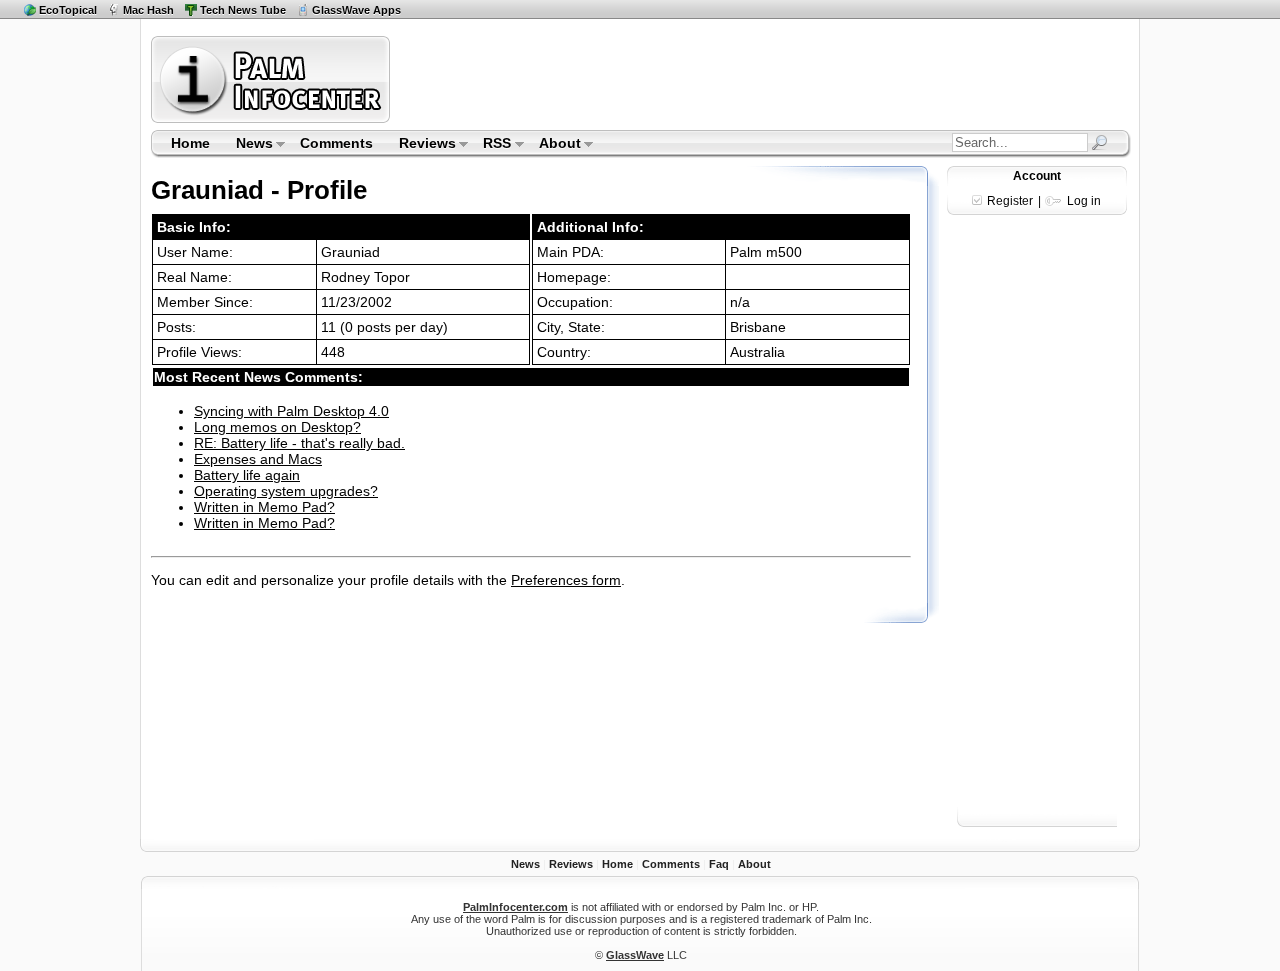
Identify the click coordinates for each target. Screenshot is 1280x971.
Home (190, 143)
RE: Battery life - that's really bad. (299, 443)
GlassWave (635, 955)
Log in (1084, 201)
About (553, 145)
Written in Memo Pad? (264, 507)
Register (1010, 201)
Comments (336, 143)
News (248, 145)
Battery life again (247, 475)
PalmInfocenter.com (515, 907)
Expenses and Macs (258, 459)
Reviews (421, 145)
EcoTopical (68, 10)
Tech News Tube (243, 10)
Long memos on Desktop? (277, 427)
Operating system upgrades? (286, 491)
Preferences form (566, 580)
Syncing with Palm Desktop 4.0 (291, 411)
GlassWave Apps (356, 10)
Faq (719, 864)
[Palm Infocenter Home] (272, 118)
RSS (491, 145)
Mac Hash (148, 10)
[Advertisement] (763, 79)
